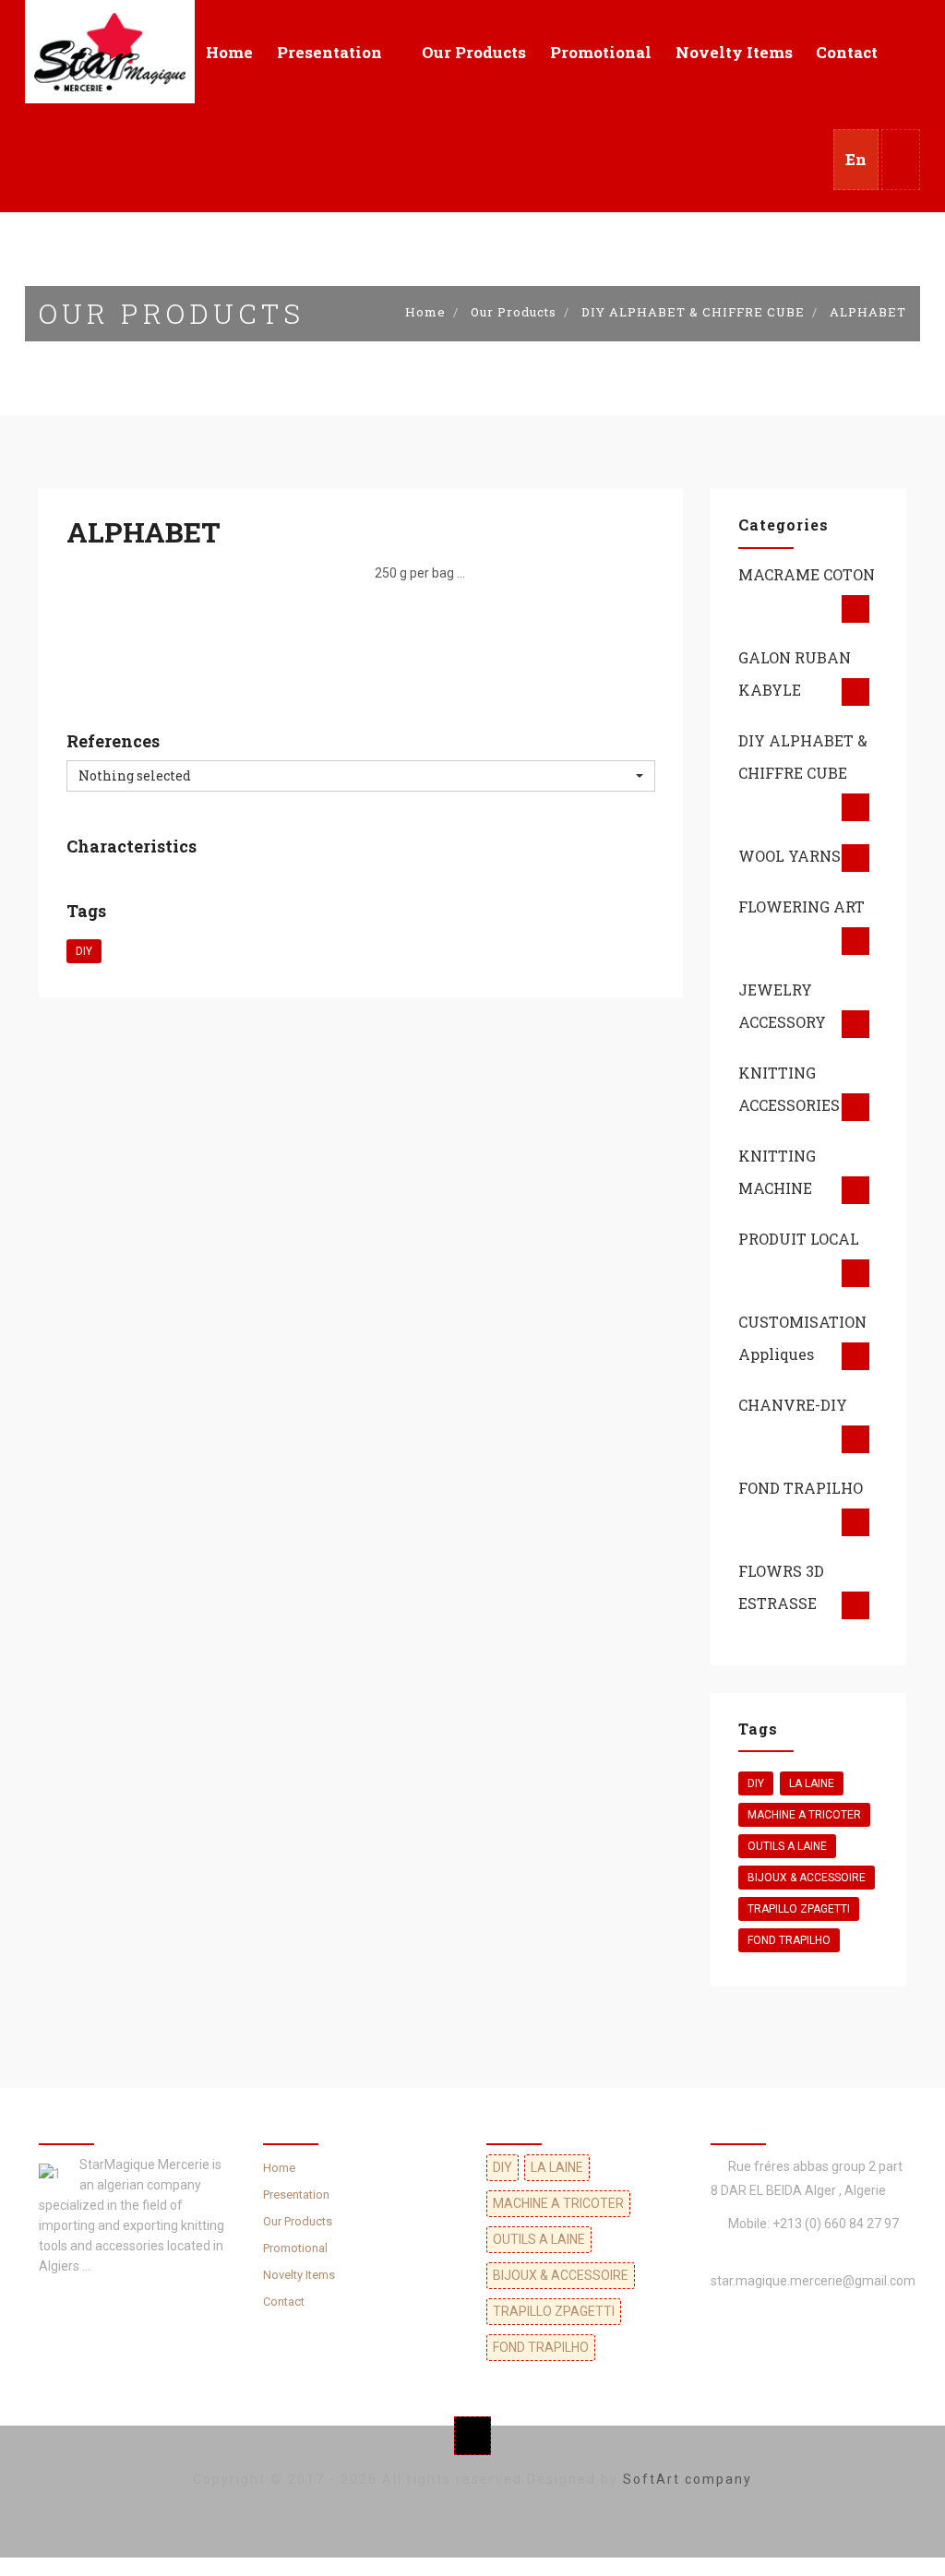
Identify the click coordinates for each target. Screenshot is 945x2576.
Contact (847, 52)
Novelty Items (734, 52)
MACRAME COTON (807, 574)
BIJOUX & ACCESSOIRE (807, 1878)
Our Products (474, 52)
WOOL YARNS (789, 856)
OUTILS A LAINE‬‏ (787, 1846)
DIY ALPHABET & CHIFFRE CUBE (693, 312)
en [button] (856, 159)
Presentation (296, 2194)
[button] (901, 160)
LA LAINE (812, 1783)
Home (229, 52)
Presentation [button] (329, 52)
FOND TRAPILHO (801, 1488)
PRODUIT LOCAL (799, 1239)
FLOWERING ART (801, 906)
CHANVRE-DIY (793, 1405)
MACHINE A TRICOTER (804, 1815)
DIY (84, 951)
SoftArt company (688, 2479)
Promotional (601, 52)
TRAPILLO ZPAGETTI (799, 1909)
